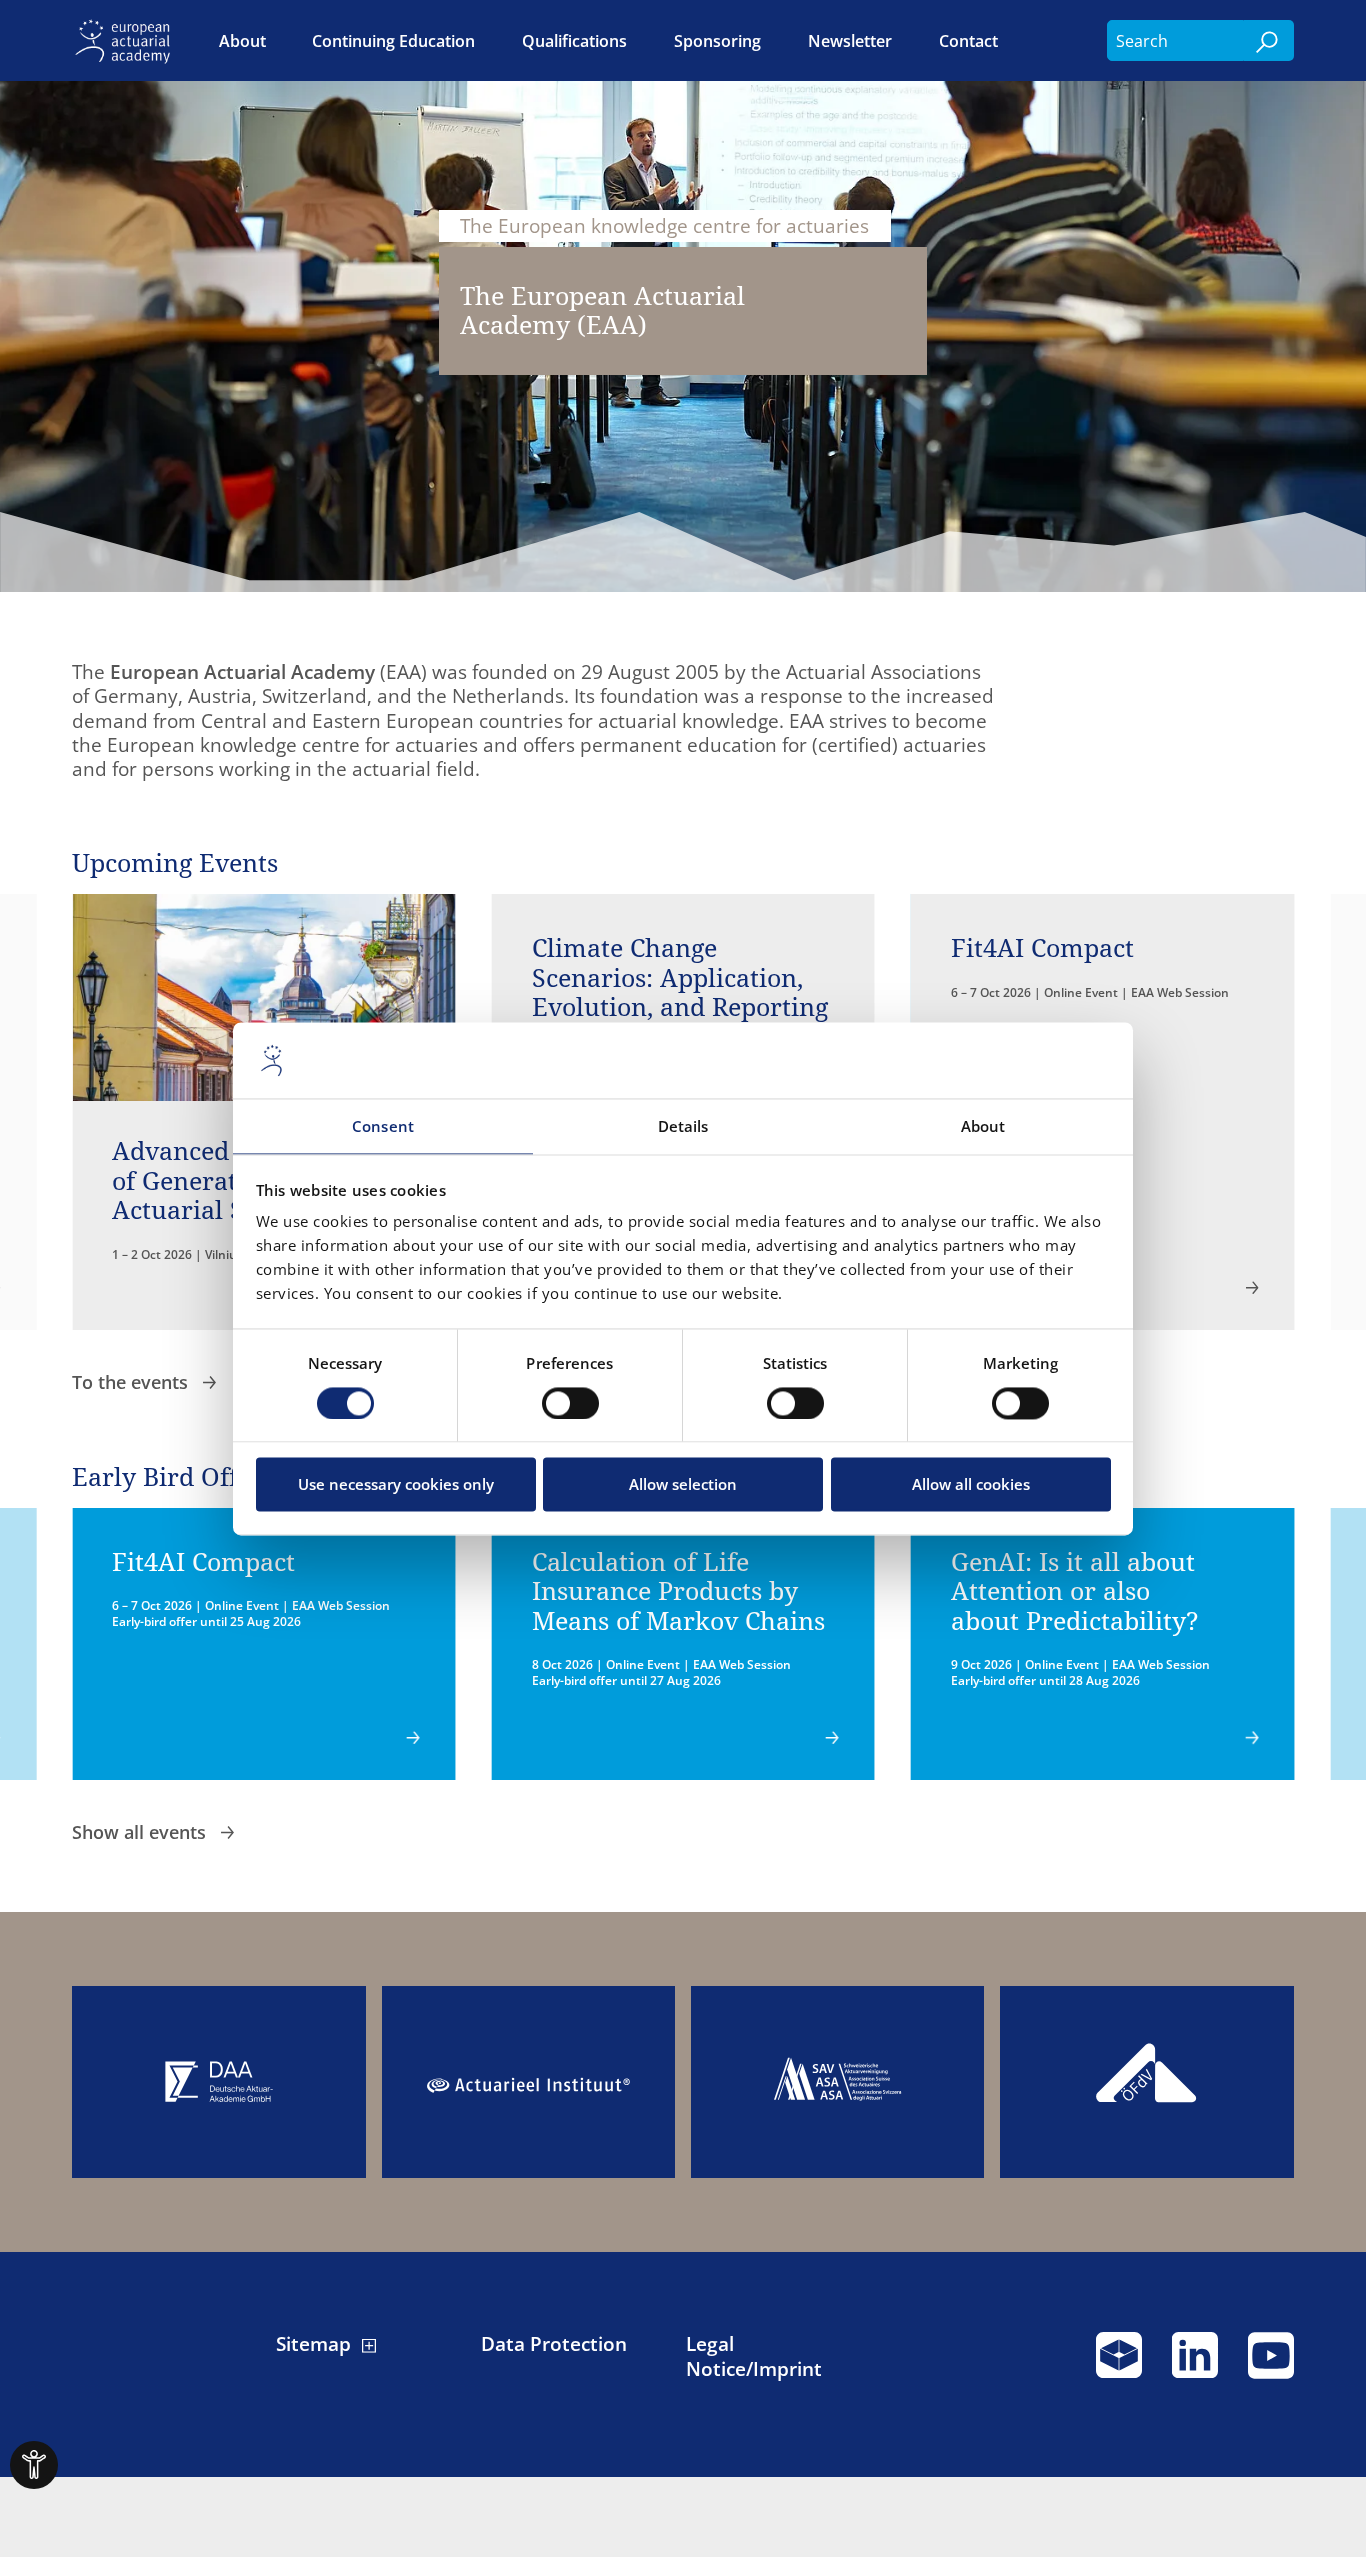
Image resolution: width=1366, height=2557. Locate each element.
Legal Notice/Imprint (754, 2356)
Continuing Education (393, 40)
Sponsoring (717, 40)
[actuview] (1119, 2364)
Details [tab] (683, 1127)
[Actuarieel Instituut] (528, 2082)
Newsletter (850, 40)
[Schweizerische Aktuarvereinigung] (837, 2082)
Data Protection (554, 2344)
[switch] (570, 1403)
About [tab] (983, 1127)
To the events (132, 1382)
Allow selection (683, 1485)
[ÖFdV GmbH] (1146, 2082)
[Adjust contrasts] (34, 2465)
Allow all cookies (971, 1485)
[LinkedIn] (1195, 2364)
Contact (968, 40)
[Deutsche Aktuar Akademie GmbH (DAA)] (218, 2082)
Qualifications (574, 40)
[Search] (1269, 40)
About (242, 40)
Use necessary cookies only (396, 1485)
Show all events (141, 1832)
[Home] (126, 40)
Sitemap (313, 2344)
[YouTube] (1271, 2364)
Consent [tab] (383, 1127)
